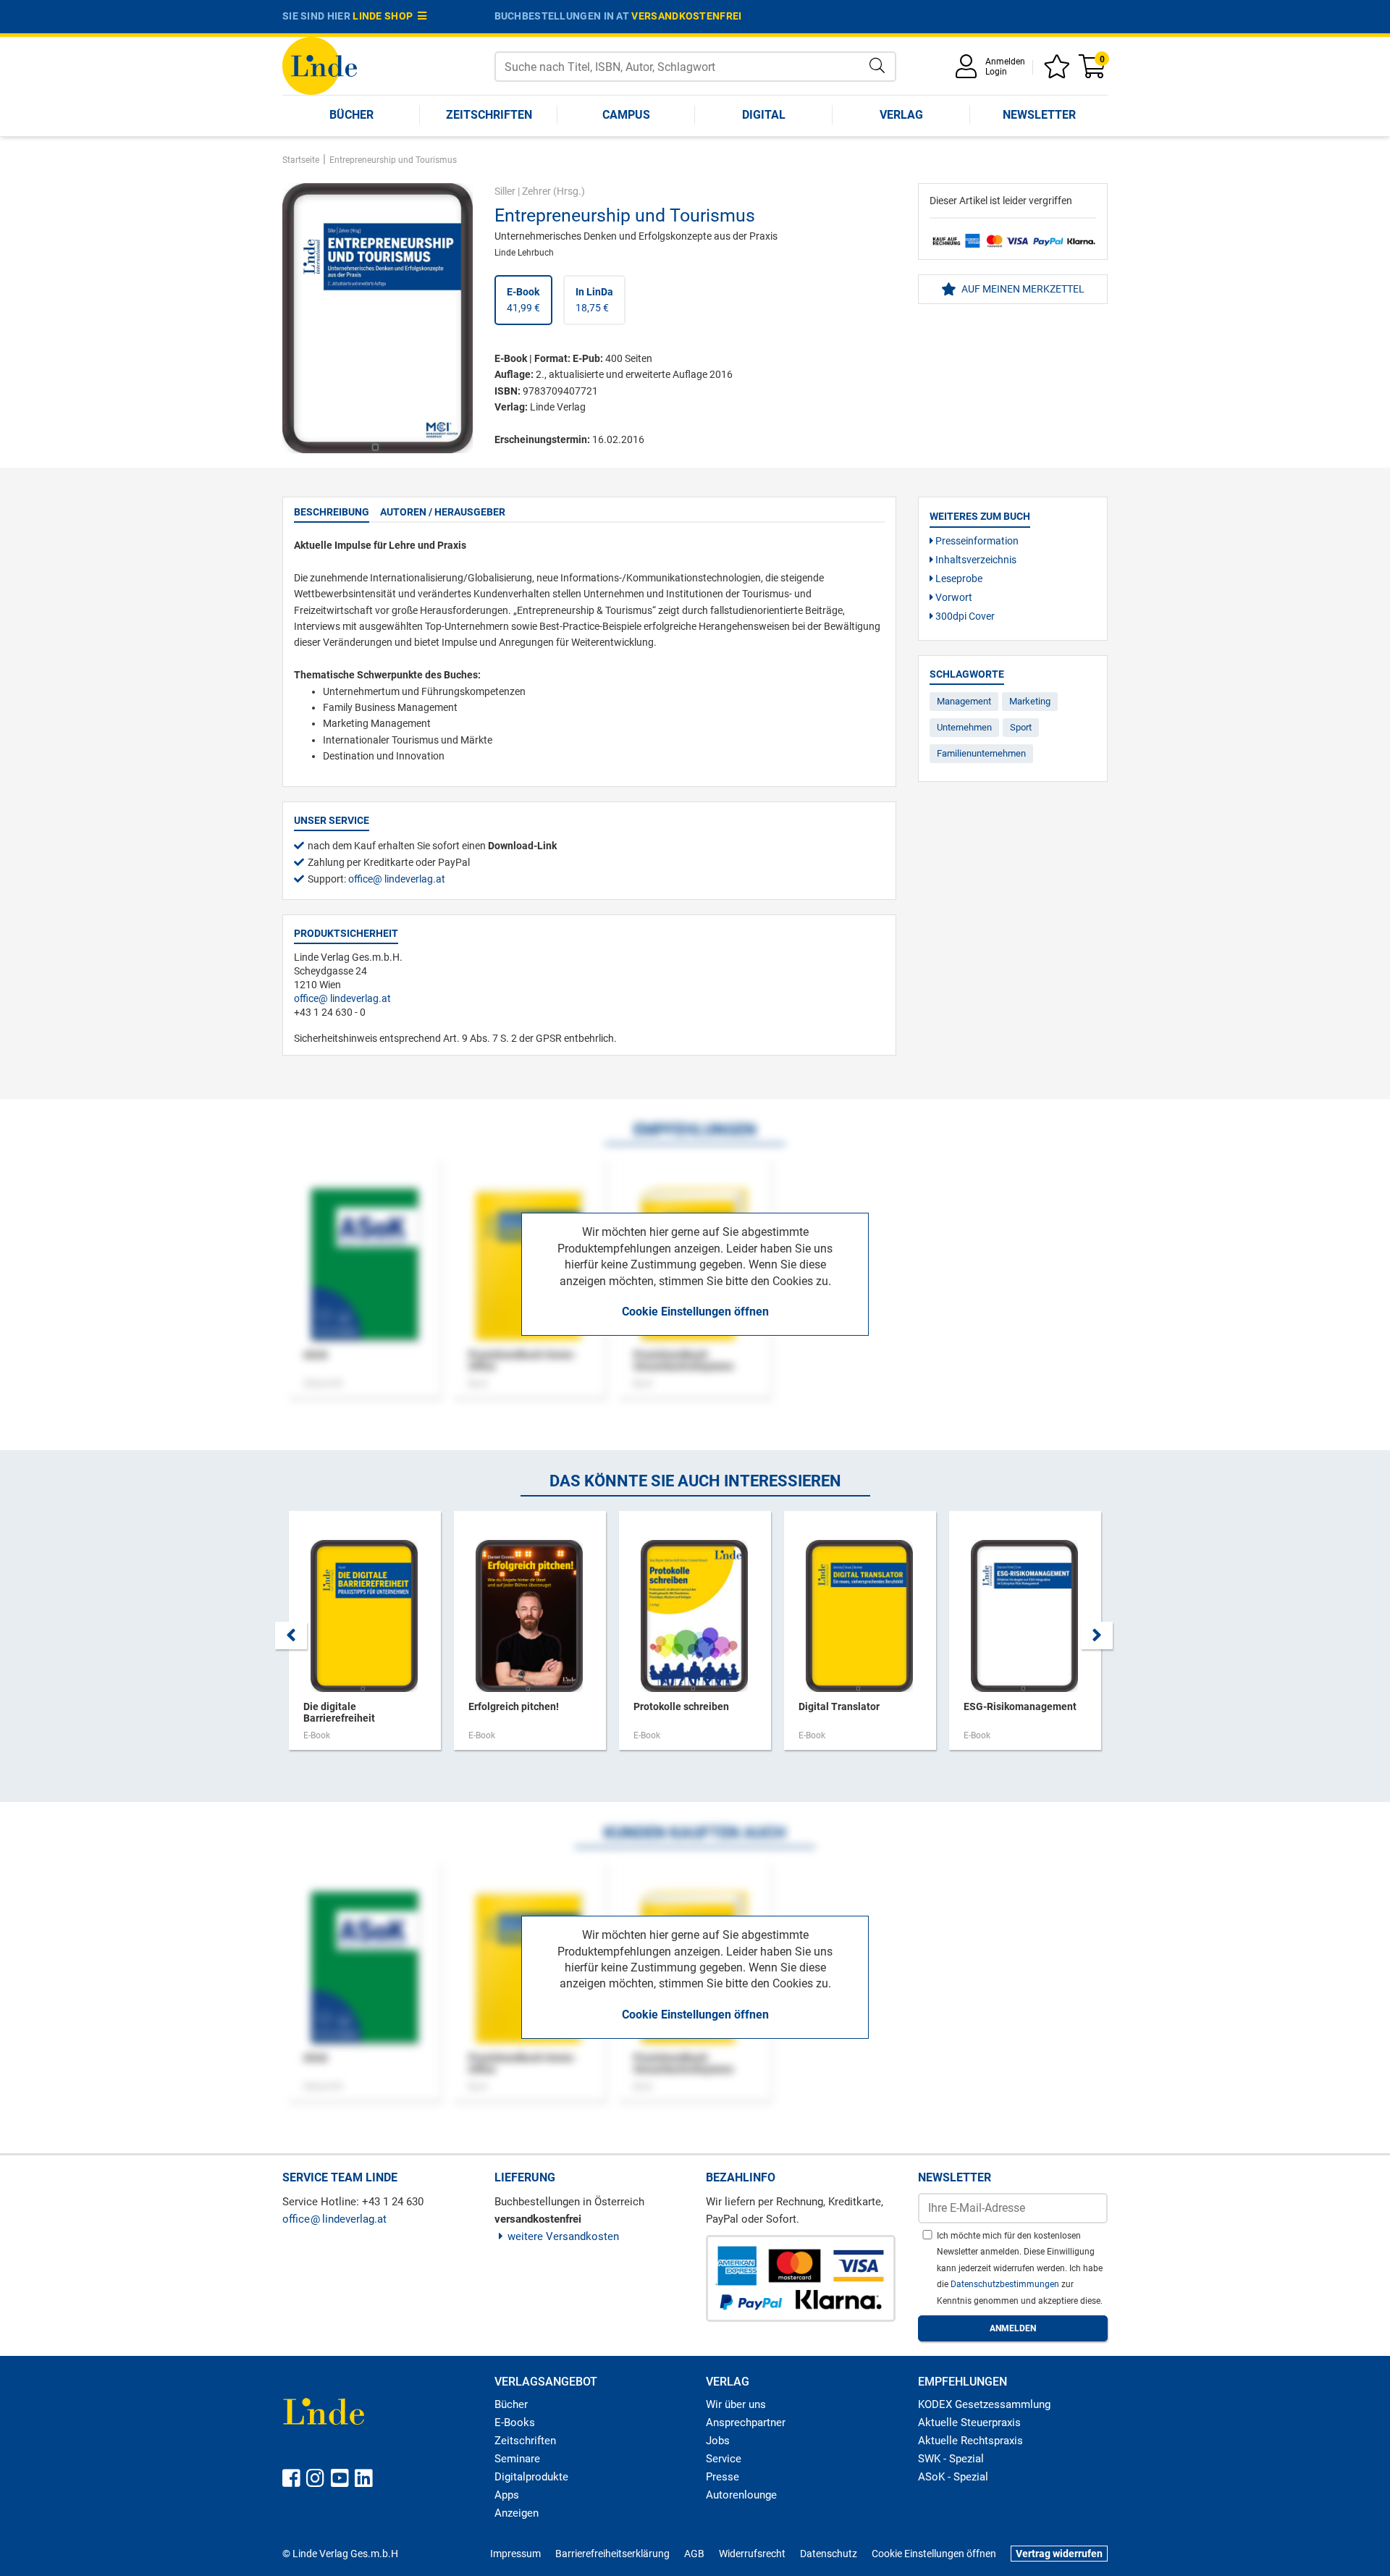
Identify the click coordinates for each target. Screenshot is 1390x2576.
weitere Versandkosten (563, 2236)
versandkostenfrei (686, 16)
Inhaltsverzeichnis (975, 560)
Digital (764, 115)
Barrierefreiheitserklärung (612, 2554)
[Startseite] (320, 65)
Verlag (901, 115)
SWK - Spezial (951, 2459)
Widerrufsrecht (752, 2554)
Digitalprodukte (531, 2477)
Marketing (1030, 701)
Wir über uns (736, 2404)
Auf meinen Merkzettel (1022, 289)
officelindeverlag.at (397, 879)
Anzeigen (517, 2513)
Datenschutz (829, 2554)
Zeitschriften (489, 115)
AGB (694, 2554)
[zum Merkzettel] (1059, 71)
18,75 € (594, 300)
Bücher (351, 115)
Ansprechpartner (746, 2423)
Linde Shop (385, 16)
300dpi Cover (964, 616)
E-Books (515, 2423)
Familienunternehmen (981, 753)
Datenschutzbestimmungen (1006, 2284)
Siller (505, 191)
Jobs (718, 2441)
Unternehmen (964, 727)
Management (964, 701)
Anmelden (1005, 62)
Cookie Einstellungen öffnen (695, 1312)
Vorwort (953, 597)
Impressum (515, 2554)
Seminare (517, 2459)
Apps (507, 2495)
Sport (1021, 727)
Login (996, 72)
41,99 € (523, 300)
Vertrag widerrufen (1059, 2554)
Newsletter (1039, 115)
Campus (626, 115)
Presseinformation (976, 541)
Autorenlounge (741, 2495)
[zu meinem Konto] (969, 71)
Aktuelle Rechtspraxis (970, 2441)
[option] (365, 1638)
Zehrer (536, 191)
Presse (723, 2477)
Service (724, 2459)
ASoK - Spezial (953, 2477)
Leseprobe (958, 578)
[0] (1093, 71)
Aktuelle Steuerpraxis (969, 2423)
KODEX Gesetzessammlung (984, 2404)
